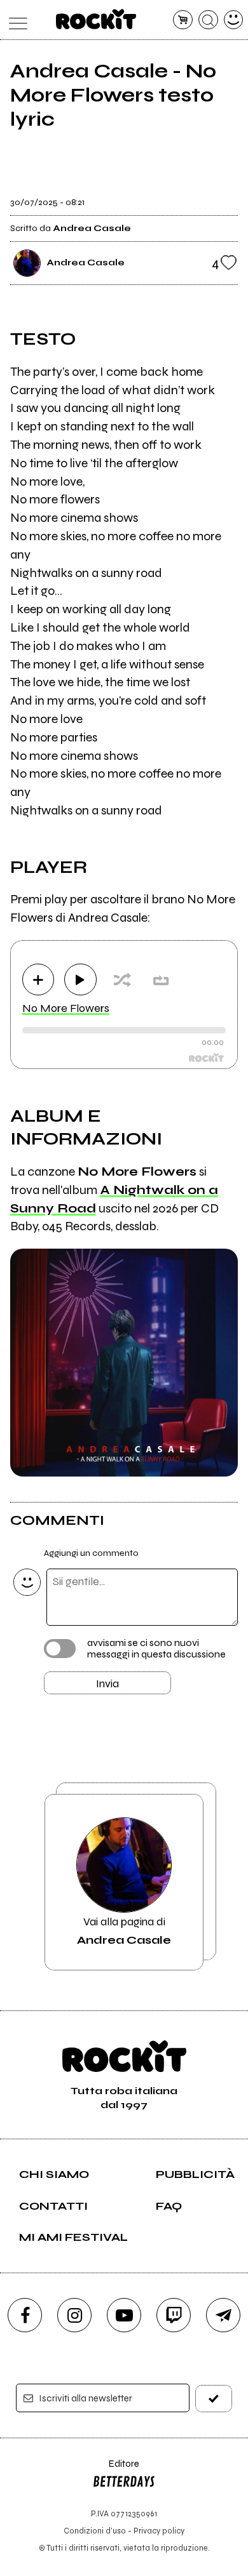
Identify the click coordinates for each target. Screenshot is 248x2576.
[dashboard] (234, 20)
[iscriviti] (214, 2399)
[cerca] (208, 20)
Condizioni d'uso (95, 2531)
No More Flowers (66, 1008)
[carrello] (183, 20)
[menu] (15, 20)
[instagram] (74, 2315)
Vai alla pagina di (124, 1930)
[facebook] (25, 2315)
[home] (96, 19)
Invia (107, 1683)
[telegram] (223, 2315)
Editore (116, 2470)
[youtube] (124, 2315)
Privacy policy (159, 2531)
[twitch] (174, 2315)
